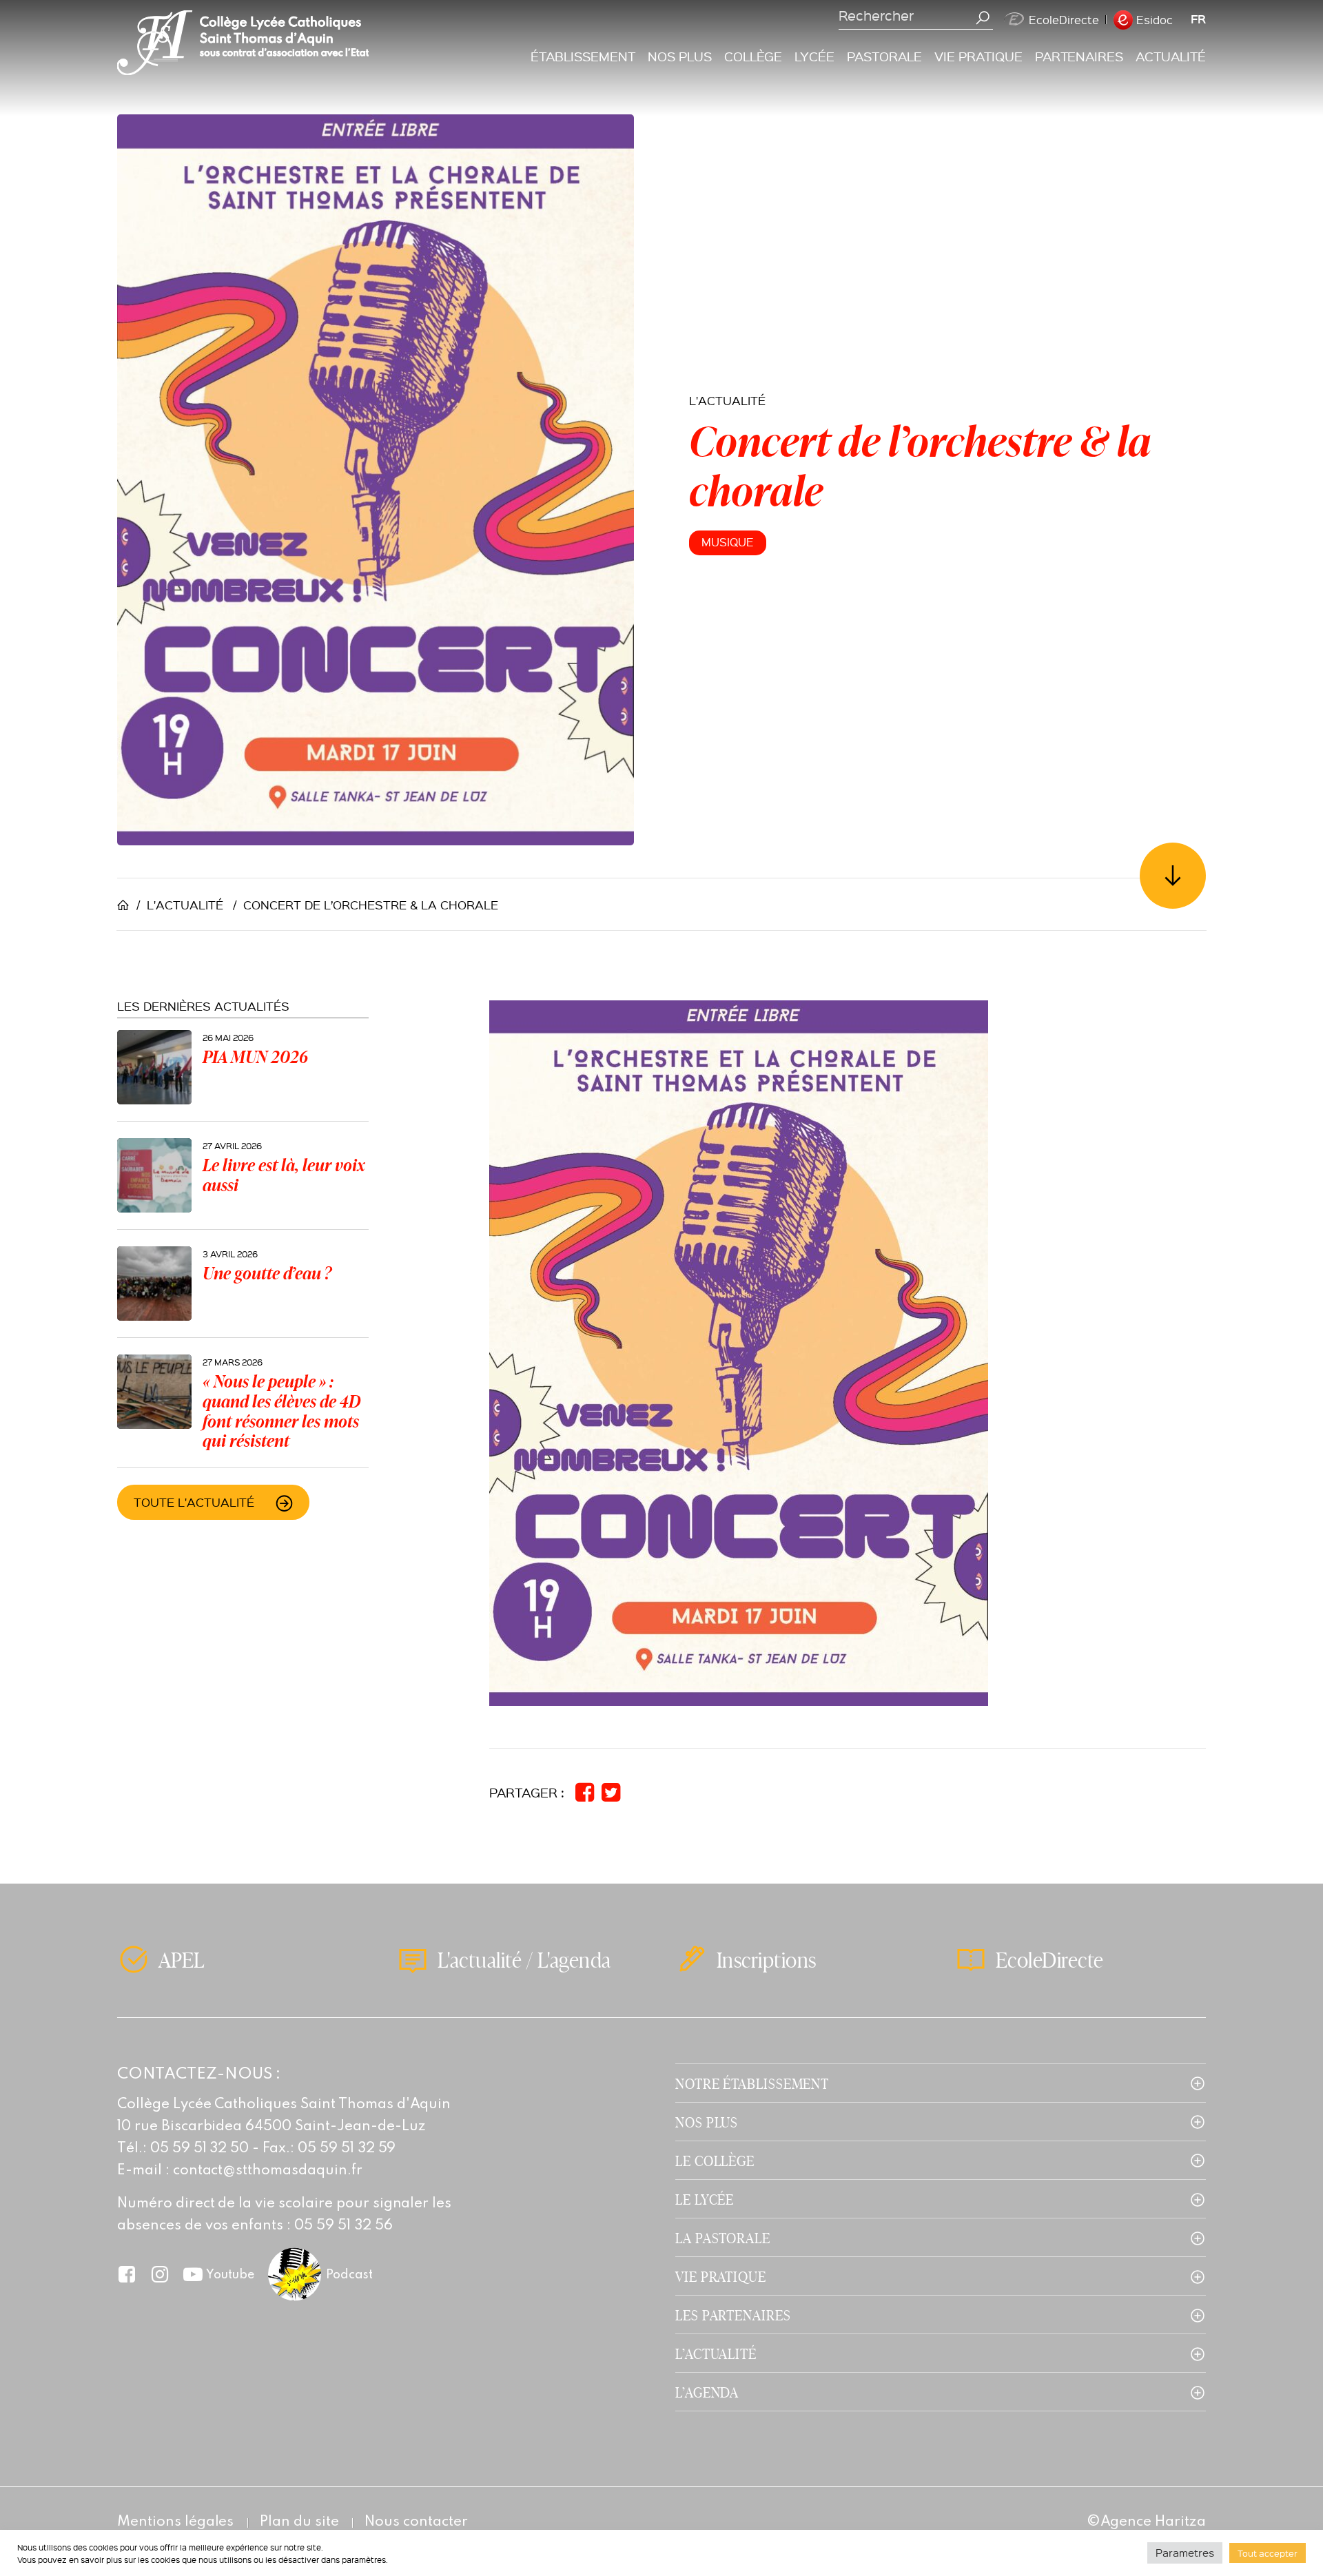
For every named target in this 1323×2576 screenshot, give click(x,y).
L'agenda (574, 1959)
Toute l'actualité (194, 1502)
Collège (753, 56)
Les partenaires (733, 2315)
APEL (182, 1959)
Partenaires (1079, 56)
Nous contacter (416, 2522)
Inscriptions (767, 1959)
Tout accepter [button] (1268, 2553)
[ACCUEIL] (127, 905)
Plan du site (299, 2522)
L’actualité (716, 2353)
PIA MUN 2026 (255, 1057)
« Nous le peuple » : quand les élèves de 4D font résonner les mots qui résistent (281, 1411)
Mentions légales (175, 2522)
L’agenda (707, 2392)
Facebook (127, 2274)
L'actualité (727, 400)
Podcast (349, 2275)
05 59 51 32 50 (200, 2149)
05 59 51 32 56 (343, 2226)
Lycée (814, 56)
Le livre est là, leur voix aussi (284, 1175)
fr (1198, 19)
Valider (983, 18)
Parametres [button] (1185, 2553)
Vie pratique (978, 56)
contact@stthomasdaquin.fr (268, 2171)
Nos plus (680, 56)
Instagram (160, 2274)
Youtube (230, 2275)
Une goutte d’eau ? (267, 1273)
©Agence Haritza (1146, 2522)
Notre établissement (752, 2083)
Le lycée (705, 2199)
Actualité (1171, 56)
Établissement (583, 56)
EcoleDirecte (1064, 20)
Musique (728, 542)
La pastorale (723, 2237)
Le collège (715, 2160)
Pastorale (884, 56)
